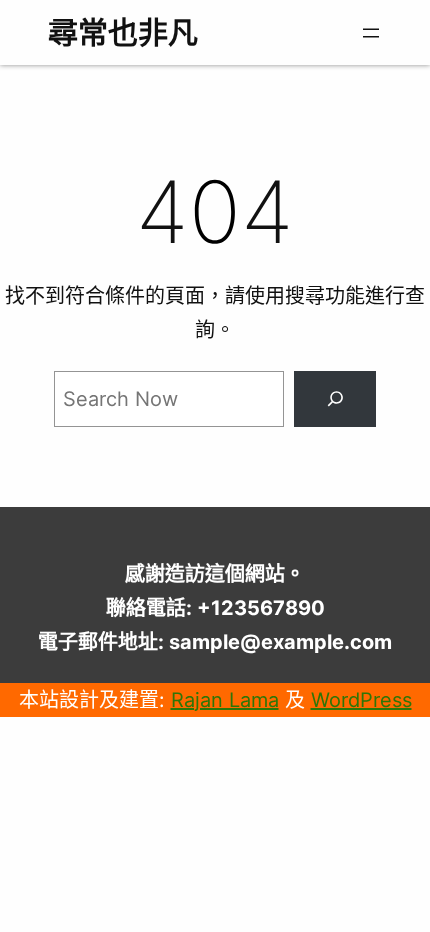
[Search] (335, 399)
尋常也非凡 (123, 32)
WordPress (361, 700)
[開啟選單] (371, 33)
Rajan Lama (225, 700)
